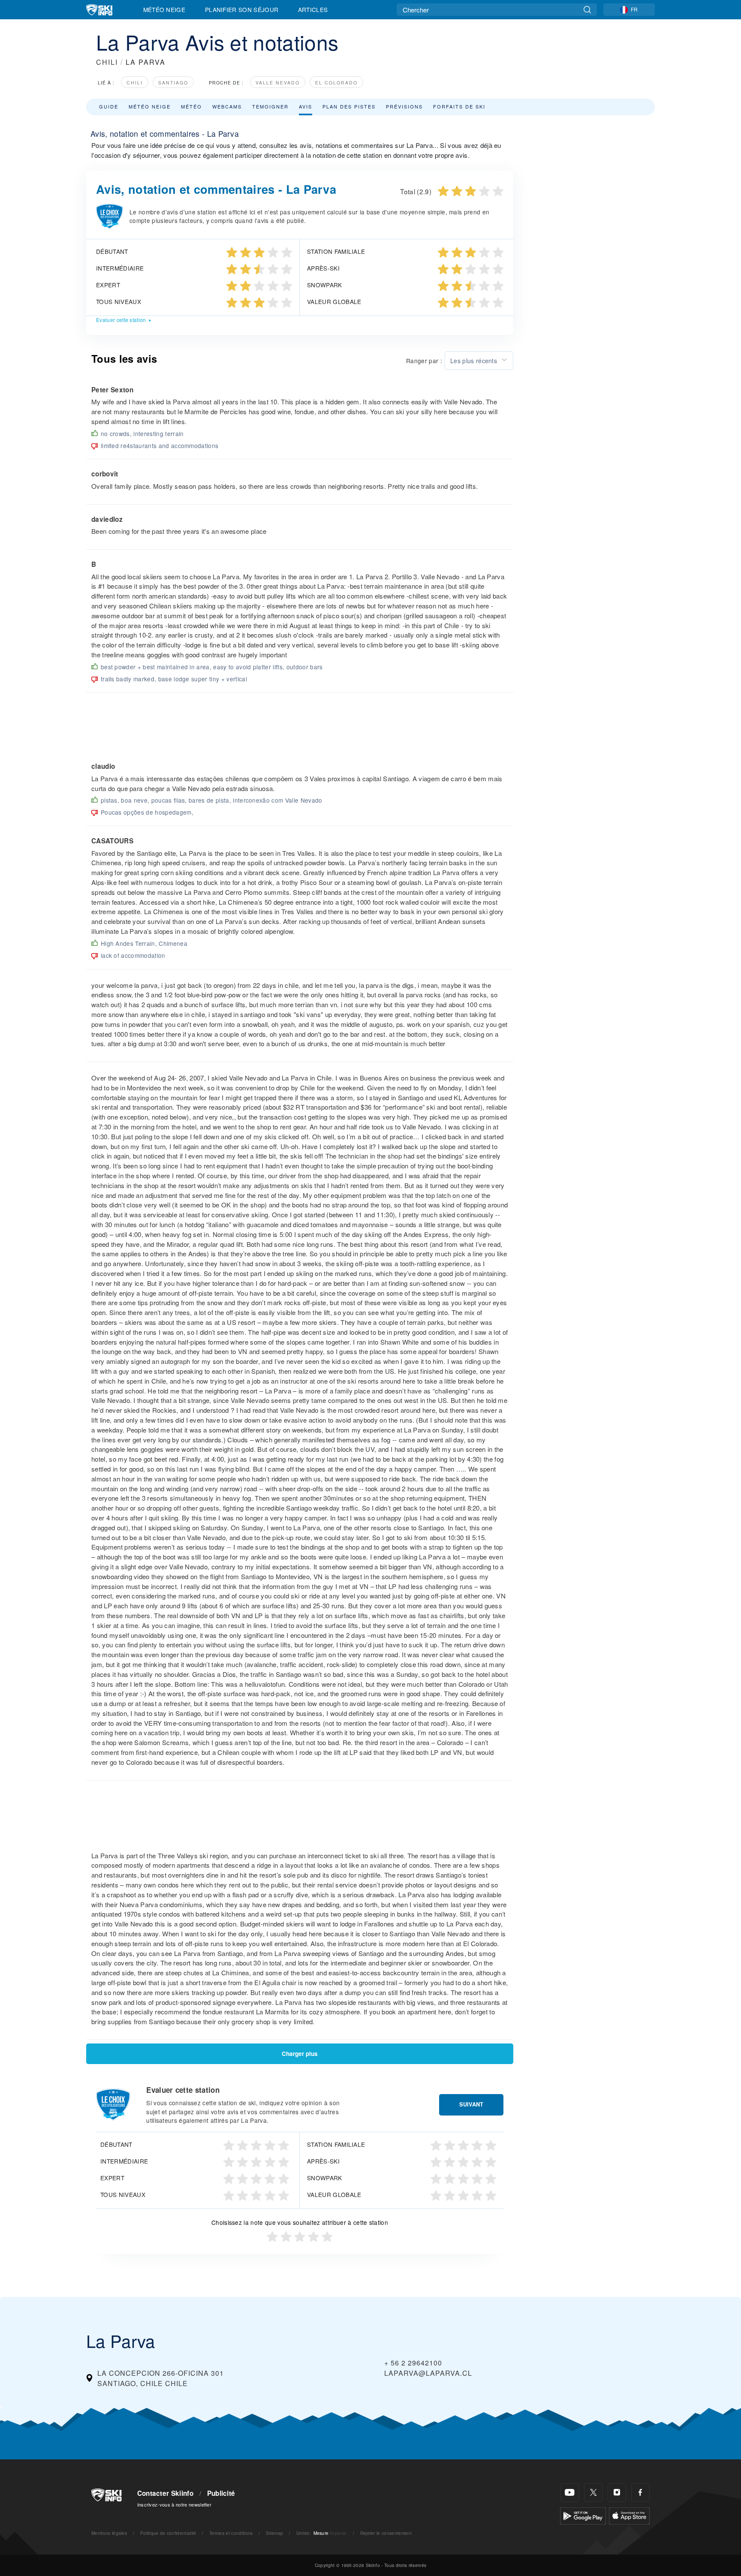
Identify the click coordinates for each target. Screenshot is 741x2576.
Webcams (227, 106)
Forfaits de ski (459, 106)
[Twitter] (593, 2493)
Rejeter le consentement (386, 2533)
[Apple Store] (629, 2515)
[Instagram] (617, 2493)
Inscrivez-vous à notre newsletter (175, 2504)
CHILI (107, 62)
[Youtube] (570, 2493)
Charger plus (300, 2054)
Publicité (221, 2493)
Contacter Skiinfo (165, 2493)
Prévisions (404, 106)
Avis (306, 106)
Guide (109, 106)
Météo (191, 106)
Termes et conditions (231, 2533)
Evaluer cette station (121, 320)
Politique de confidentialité (168, 2533)
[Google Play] (583, 2515)
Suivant (471, 2104)
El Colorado (336, 83)
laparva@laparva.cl (428, 2373)
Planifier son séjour (242, 9)
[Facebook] (640, 2493)
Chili (135, 83)
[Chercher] (587, 10)
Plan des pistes (349, 106)
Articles (313, 9)
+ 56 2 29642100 (413, 2363)
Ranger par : (424, 361)
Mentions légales (109, 2533)
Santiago (173, 83)
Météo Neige (164, 9)
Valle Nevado (278, 83)
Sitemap (274, 2533)
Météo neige (150, 106)
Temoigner (270, 106)
